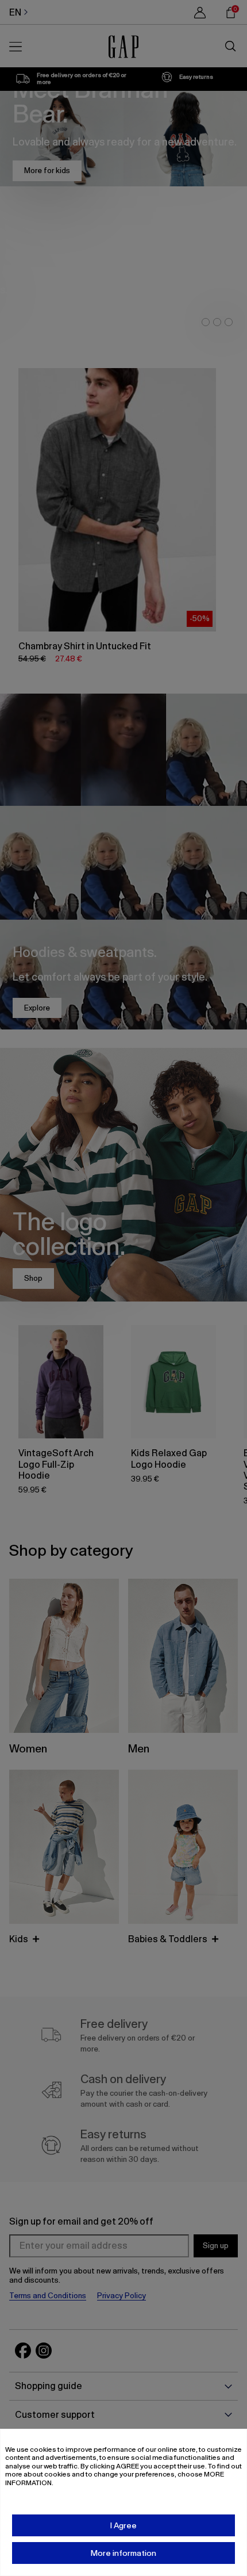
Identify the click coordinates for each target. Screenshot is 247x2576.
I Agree (123, 2525)
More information (123, 2553)
